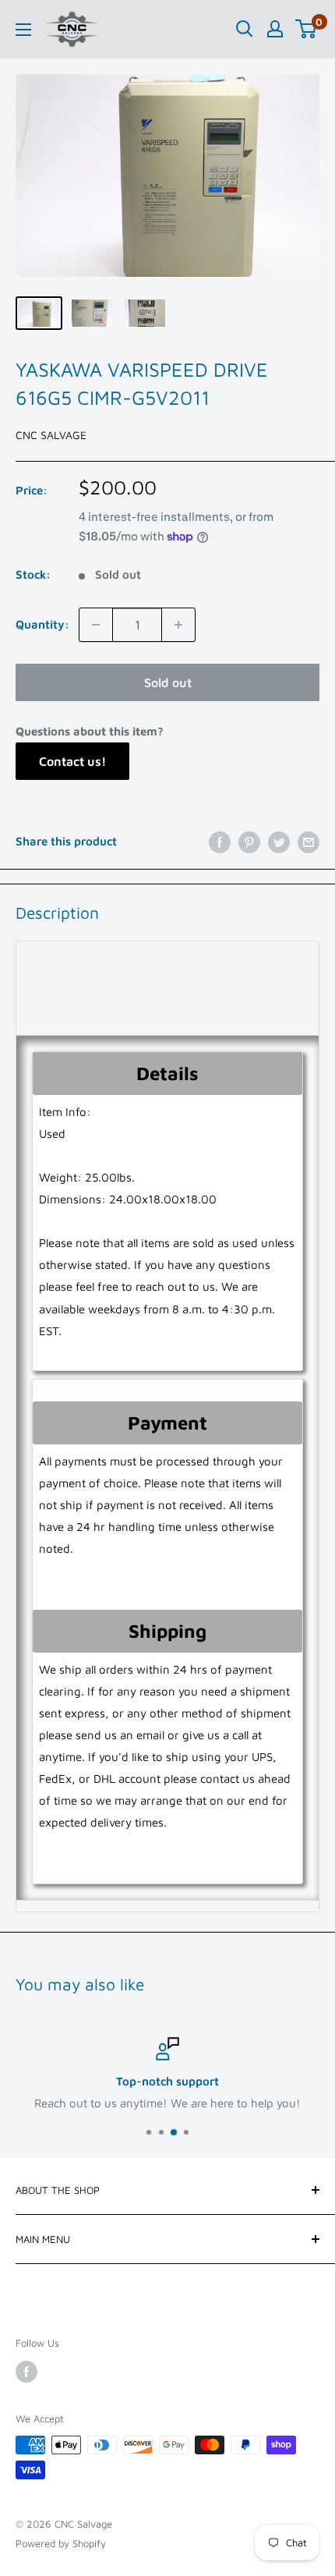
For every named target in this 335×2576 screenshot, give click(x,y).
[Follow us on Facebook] (26, 2372)
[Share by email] (309, 842)
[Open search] (245, 29)
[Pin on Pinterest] (249, 842)
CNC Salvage (51, 435)
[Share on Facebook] (220, 842)
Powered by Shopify (61, 2543)
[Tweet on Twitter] (279, 842)
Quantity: (42, 624)
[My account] (275, 29)
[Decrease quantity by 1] (96, 625)
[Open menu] (23, 30)
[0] (307, 29)
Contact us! (72, 761)
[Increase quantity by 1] (178, 625)
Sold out (168, 682)
